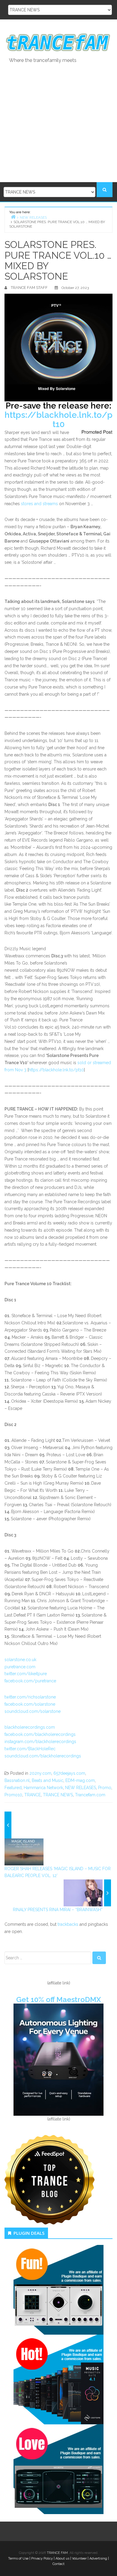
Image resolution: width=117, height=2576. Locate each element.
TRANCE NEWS (58, 1795)
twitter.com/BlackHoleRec (30, 1749)
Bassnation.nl (17, 1780)
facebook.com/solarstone (30, 1704)
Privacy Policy (42, 2559)
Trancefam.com (90, 1795)
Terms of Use (18, 2559)
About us (62, 2559)
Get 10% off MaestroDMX (58, 2000)
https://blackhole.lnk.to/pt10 (58, 420)
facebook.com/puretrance (30, 1681)
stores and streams (39, 504)
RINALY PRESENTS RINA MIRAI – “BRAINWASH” (58, 1910)
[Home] (13, 217)
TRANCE (33, 1795)
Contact (58, 2564)
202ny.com (40, 1773)
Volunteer (79, 2559)
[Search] (99, 1958)
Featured (13, 1788)
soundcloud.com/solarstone (33, 1711)
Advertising (98, 2559)
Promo (105, 1788)
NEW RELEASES (81, 1788)
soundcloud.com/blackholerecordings (43, 1756)
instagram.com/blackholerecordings (40, 1742)
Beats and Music (48, 1780)
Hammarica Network (43, 1788)
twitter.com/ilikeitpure (26, 1674)
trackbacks (68, 1924)
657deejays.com (69, 1773)
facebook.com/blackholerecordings (40, 1734)
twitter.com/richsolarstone (30, 1697)
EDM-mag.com (80, 1780)
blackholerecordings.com (30, 1727)
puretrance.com (20, 1667)
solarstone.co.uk (20, 1660)
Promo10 (13, 1795)
